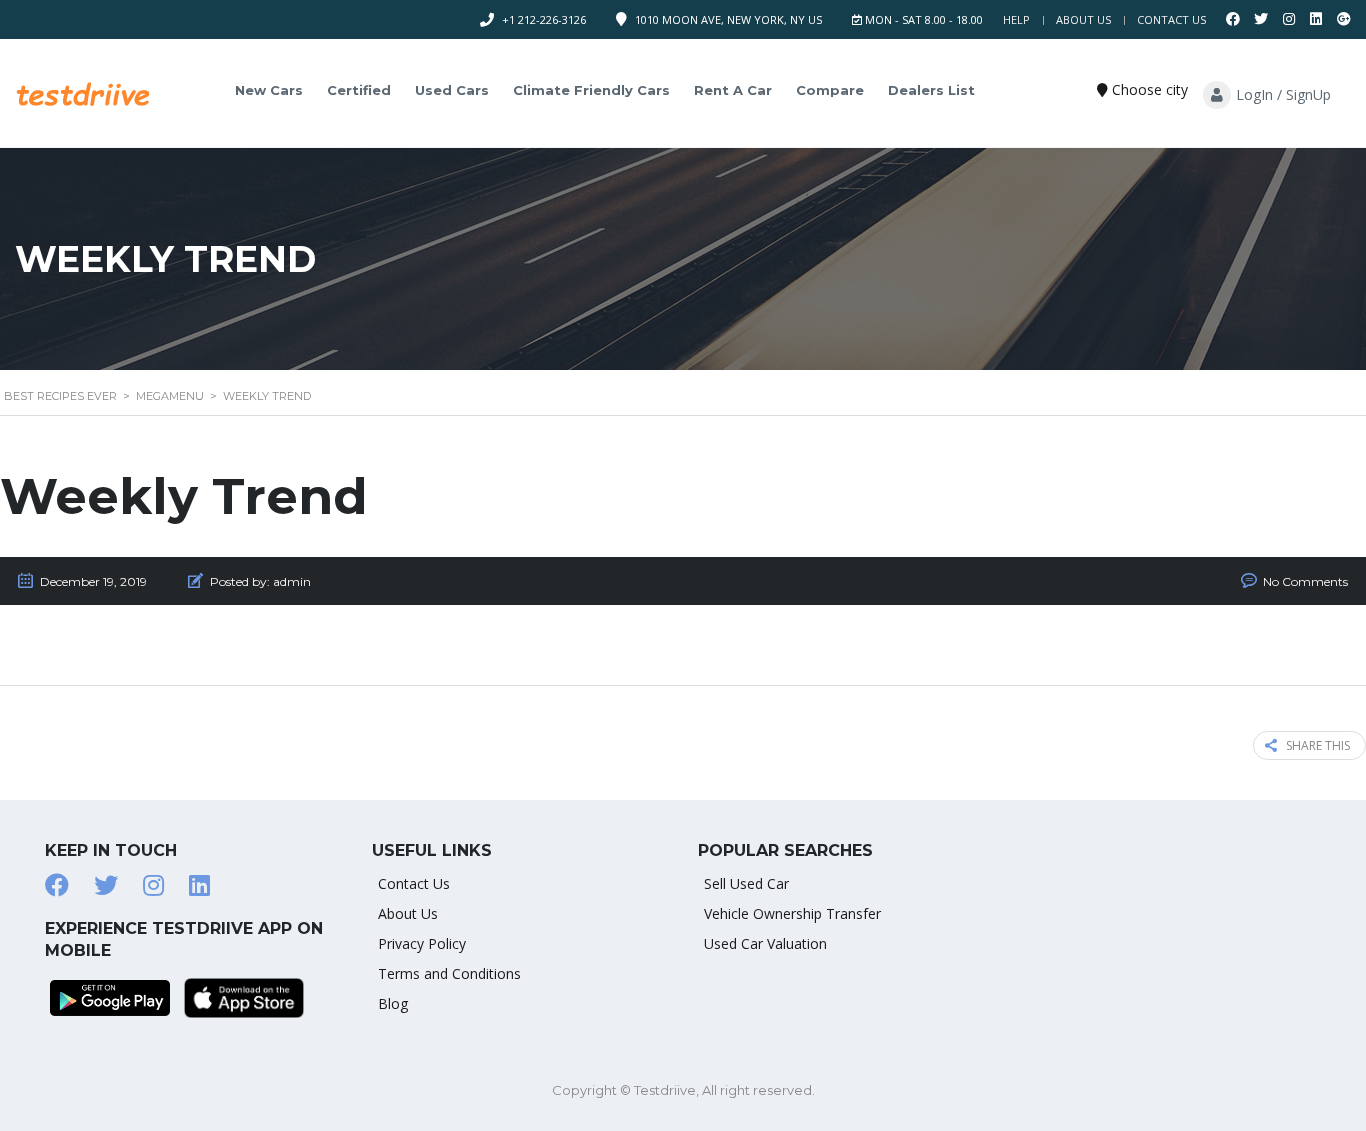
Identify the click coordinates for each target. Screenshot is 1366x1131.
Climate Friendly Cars (591, 90)
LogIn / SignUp (1283, 94)
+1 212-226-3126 (544, 19)
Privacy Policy (422, 943)
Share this (1318, 745)
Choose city (1148, 89)
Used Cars (452, 90)
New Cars (269, 90)
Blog (393, 1003)
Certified (359, 90)
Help (1016, 19)
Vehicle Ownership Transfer (792, 913)
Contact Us (1171, 19)
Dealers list (931, 90)
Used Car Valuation (765, 943)
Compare (830, 90)
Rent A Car (733, 90)
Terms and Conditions (449, 973)
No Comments (1305, 581)
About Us (1083, 19)
